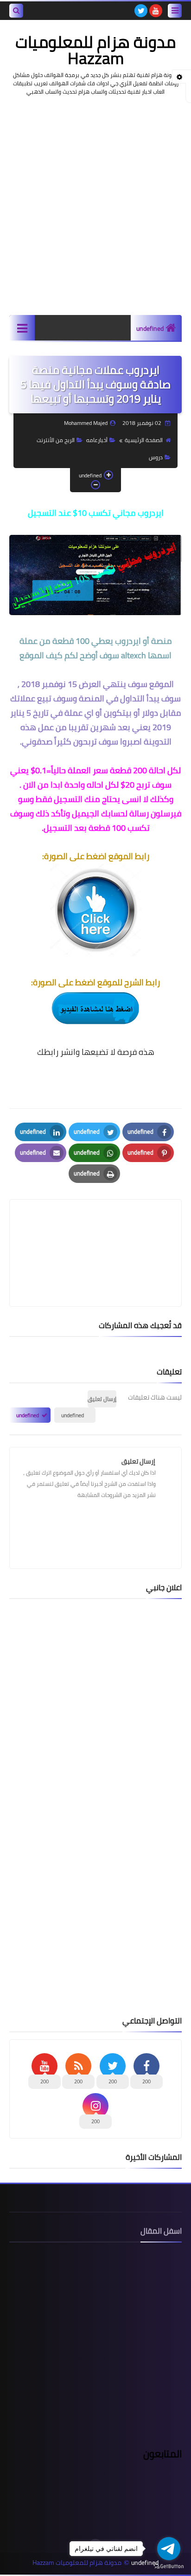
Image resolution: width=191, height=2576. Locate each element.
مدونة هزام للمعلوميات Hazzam (95, 50)
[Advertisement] (95, 206)
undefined (150, 328)
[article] (95, 1231)
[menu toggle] (175, 11)
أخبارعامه (97, 440)
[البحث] (16, 11)
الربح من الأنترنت (56, 440)
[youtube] (156, 11)
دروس (156, 457)
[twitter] (141, 11)
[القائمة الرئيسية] (22, 328)
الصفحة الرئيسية (144, 440)
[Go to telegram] (169, 2549)
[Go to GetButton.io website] (169, 2566)
